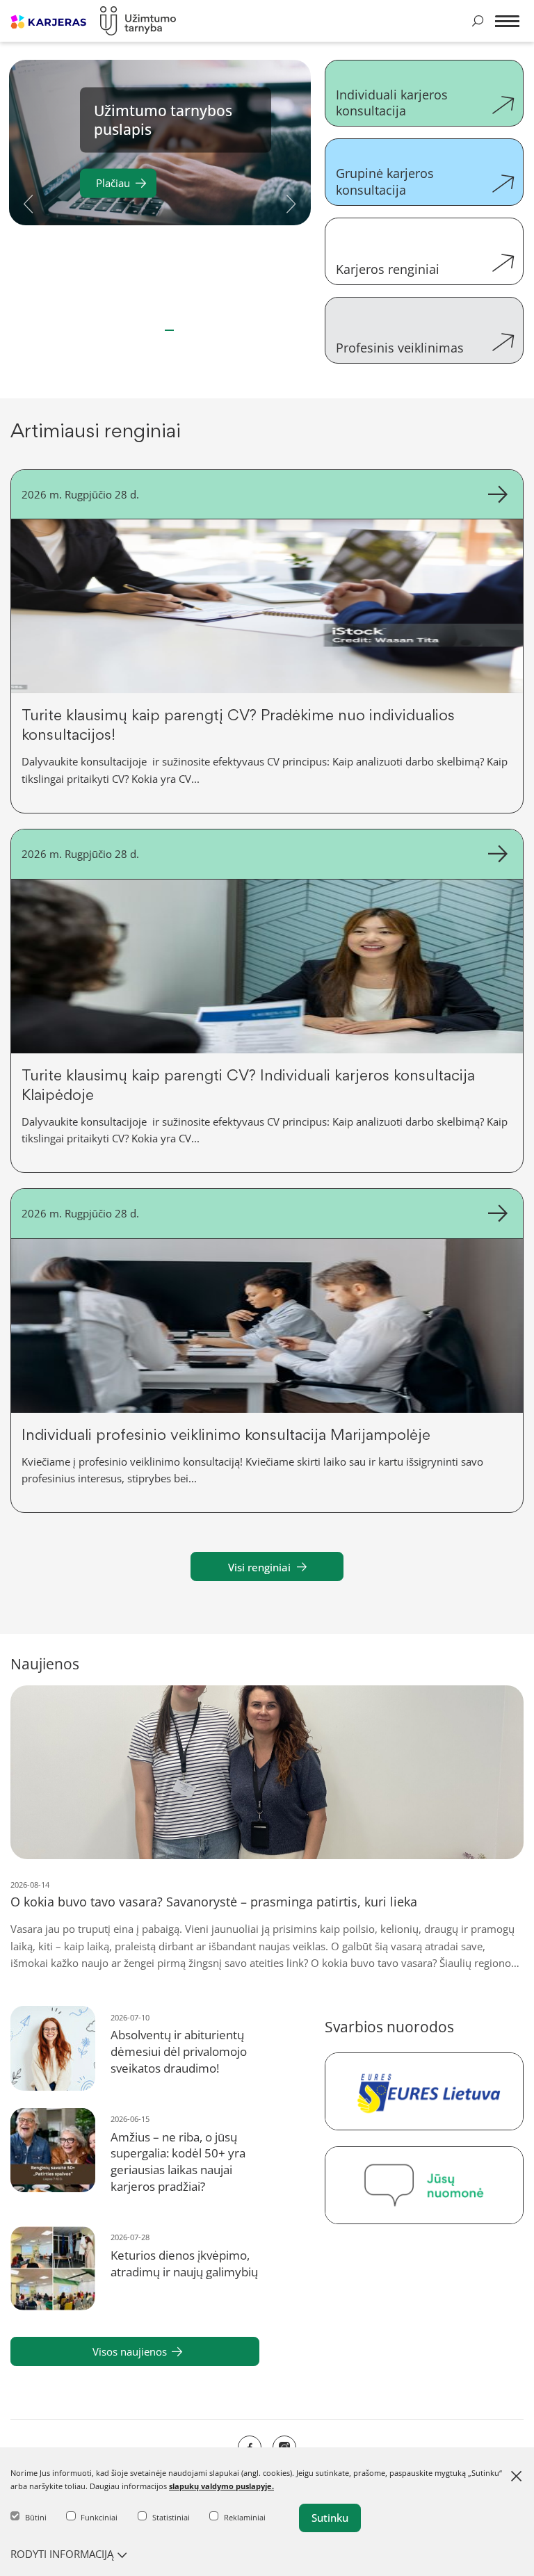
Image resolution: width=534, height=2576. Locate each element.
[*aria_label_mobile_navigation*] (507, 24)
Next (291, 202)
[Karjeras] (48, 21)
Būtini (36, 2517)
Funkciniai (99, 2517)
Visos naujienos (130, 2351)
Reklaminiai (245, 2517)
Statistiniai (171, 2517)
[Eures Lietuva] (424, 2091)
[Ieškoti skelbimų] (478, 21)
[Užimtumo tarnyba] (138, 21)
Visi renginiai (259, 1567)
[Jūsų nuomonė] (424, 2185)
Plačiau (113, 182)
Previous (29, 202)
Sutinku (330, 2518)
